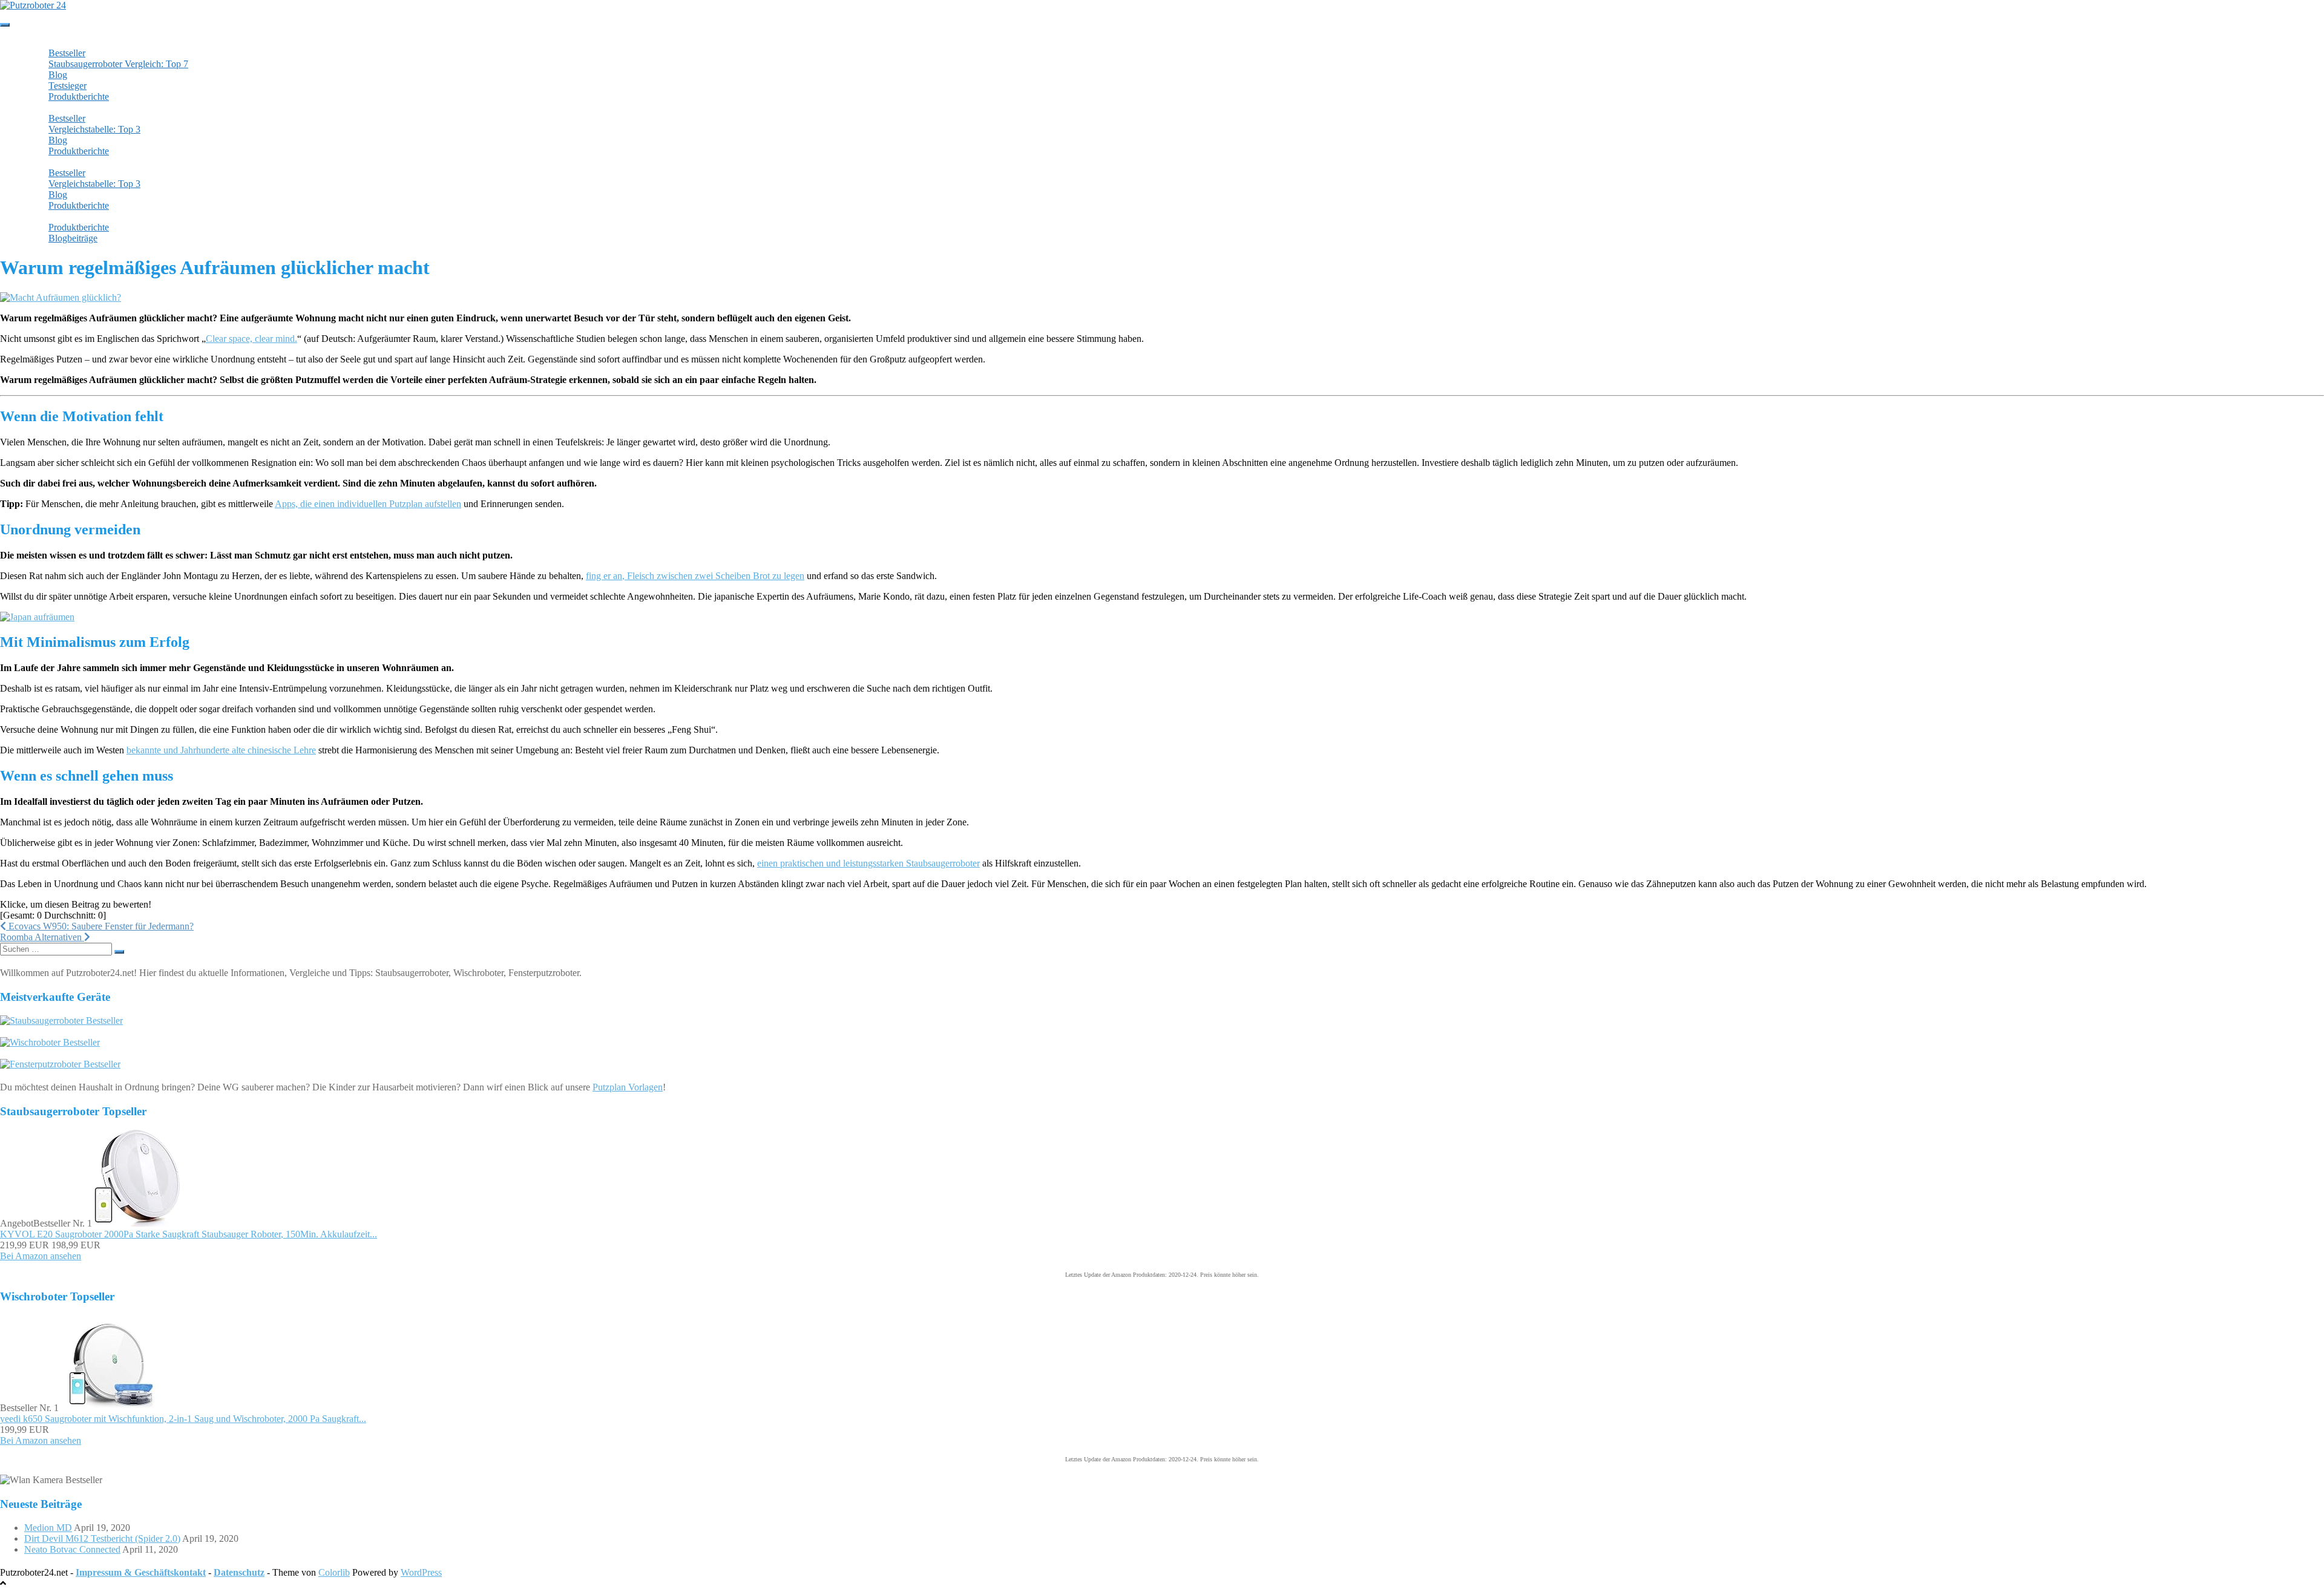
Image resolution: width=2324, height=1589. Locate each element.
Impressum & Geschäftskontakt (141, 1572)
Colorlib (334, 1572)
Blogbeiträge (73, 238)
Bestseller (67, 53)
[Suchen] (119, 952)
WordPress (421, 1572)
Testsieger (67, 86)
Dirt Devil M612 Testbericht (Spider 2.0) (102, 1538)
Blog (58, 75)
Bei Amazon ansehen (41, 1256)
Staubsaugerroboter (72, 42)
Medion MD (48, 1528)
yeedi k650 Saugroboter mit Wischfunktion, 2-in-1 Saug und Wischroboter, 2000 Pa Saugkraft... (183, 1419)
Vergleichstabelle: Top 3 (94, 129)
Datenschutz (239, 1572)
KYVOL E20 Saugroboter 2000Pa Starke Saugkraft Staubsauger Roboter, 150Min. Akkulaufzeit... (189, 1234)
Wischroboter (61, 107)
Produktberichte (79, 97)
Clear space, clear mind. (251, 339)
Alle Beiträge (61, 216)
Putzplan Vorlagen (628, 1087)
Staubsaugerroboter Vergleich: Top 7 (118, 64)
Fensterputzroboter (71, 162)
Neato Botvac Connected (72, 1549)
